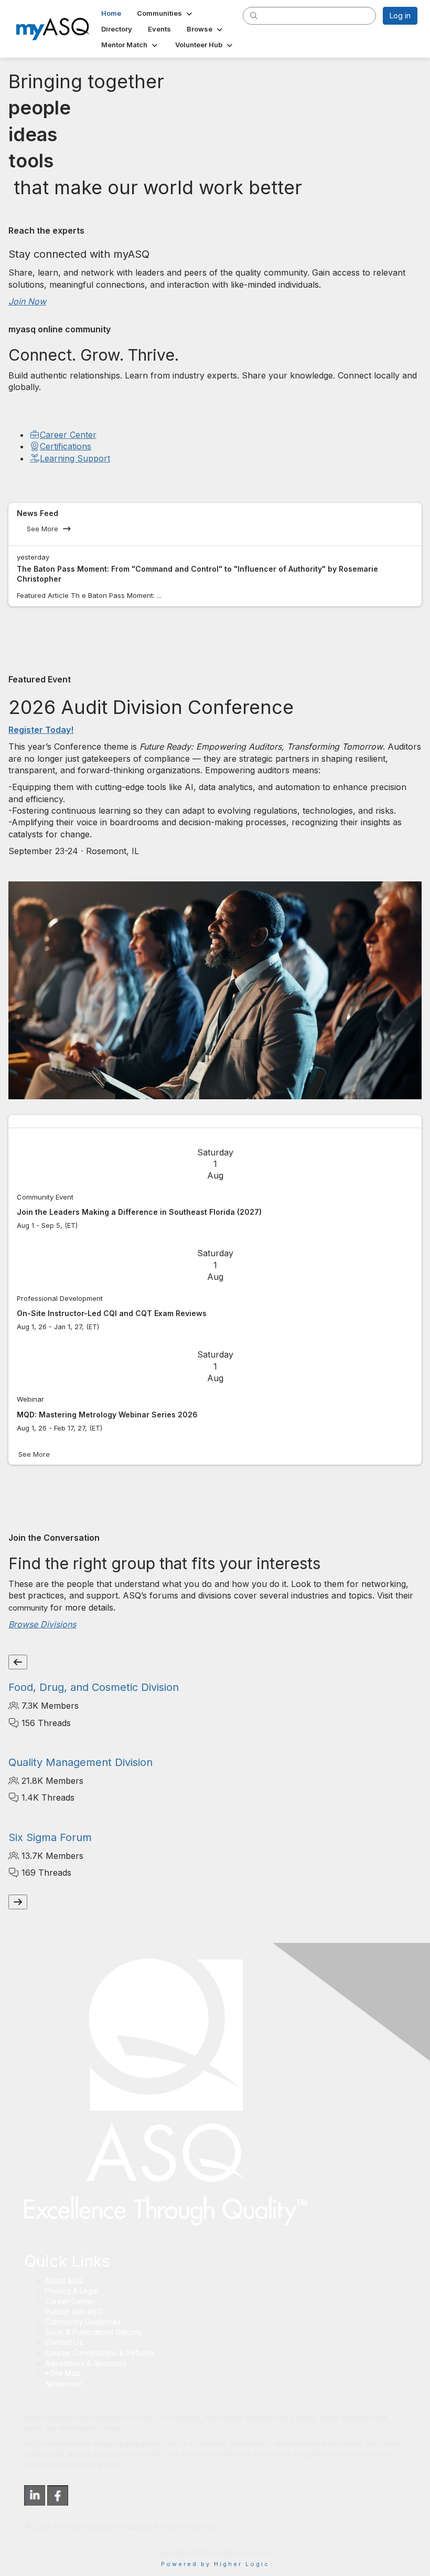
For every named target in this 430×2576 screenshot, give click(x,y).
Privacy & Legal (72, 2291)
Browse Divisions (42, 1624)
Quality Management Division (80, 1762)
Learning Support (75, 458)
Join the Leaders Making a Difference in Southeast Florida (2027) (139, 1212)
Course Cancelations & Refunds (100, 2353)
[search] (254, 15)
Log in (400, 15)
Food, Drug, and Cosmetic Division (94, 1687)
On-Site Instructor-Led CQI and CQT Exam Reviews (112, 1313)
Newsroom (64, 2384)
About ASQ (64, 2281)
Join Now (27, 301)
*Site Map (63, 2373)
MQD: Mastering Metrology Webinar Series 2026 (107, 1415)
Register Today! (41, 730)
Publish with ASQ (74, 2312)
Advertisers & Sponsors (86, 2363)
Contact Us (64, 2342)
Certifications (66, 446)
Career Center (68, 435)
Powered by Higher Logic (215, 2564)
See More (42, 529)
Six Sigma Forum (50, 1837)
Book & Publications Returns (94, 2332)
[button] (165, 13)
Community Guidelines (83, 2322)
